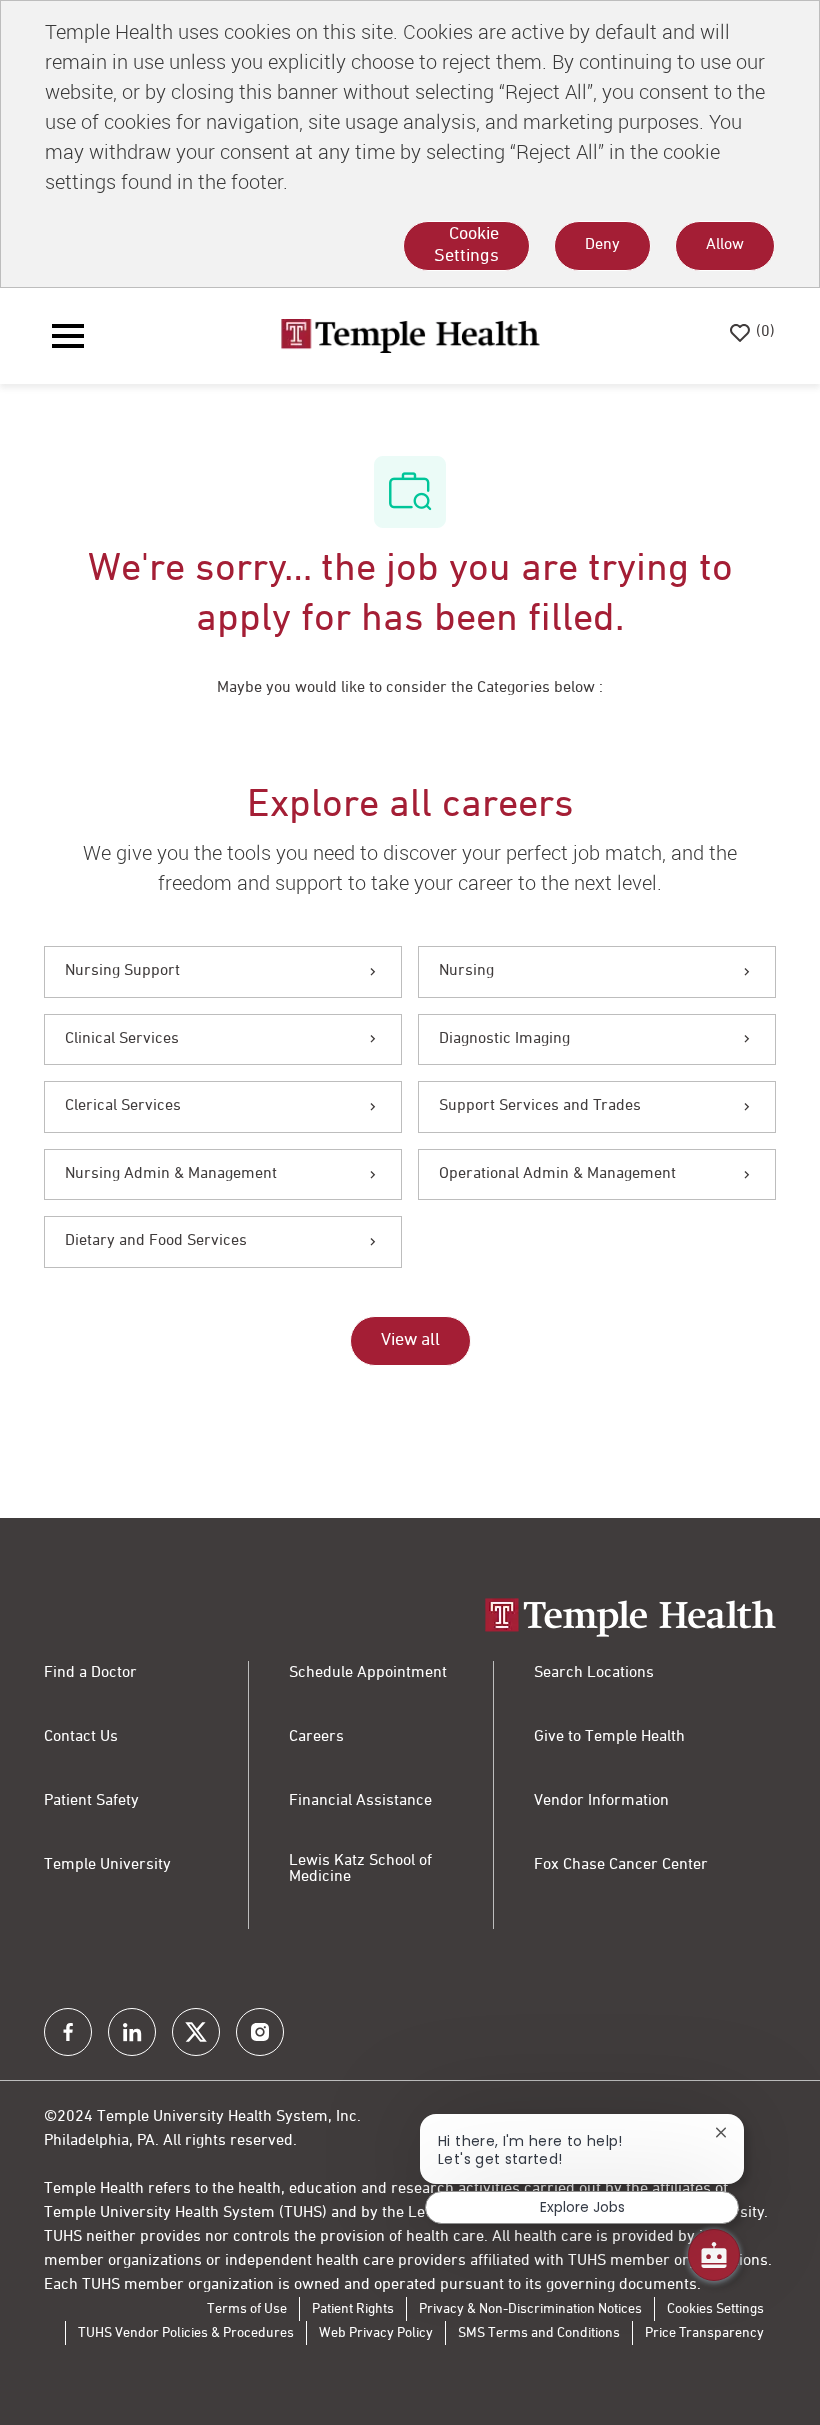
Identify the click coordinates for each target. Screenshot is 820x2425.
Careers (316, 1737)
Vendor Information (601, 1801)
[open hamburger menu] (68, 336)
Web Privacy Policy (376, 2333)
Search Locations (594, 1673)
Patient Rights (353, 2309)
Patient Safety (91, 1801)
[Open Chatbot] (714, 2255)
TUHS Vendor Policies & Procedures (186, 2333)
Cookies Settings (715, 2309)
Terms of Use (247, 2309)
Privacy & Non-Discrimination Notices (530, 2309)
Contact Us (81, 1737)
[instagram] (260, 2032)
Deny (602, 245)
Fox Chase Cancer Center (621, 1865)
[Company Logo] (410, 336)
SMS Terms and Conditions (539, 2333)
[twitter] (196, 2032)
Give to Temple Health (609, 1737)
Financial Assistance (360, 1801)
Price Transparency (704, 2333)
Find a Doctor (90, 1673)
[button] (410, 1341)
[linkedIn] (132, 2032)
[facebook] (68, 2032)
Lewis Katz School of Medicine (360, 1869)
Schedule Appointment (368, 1673)
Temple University (107, 1865)
